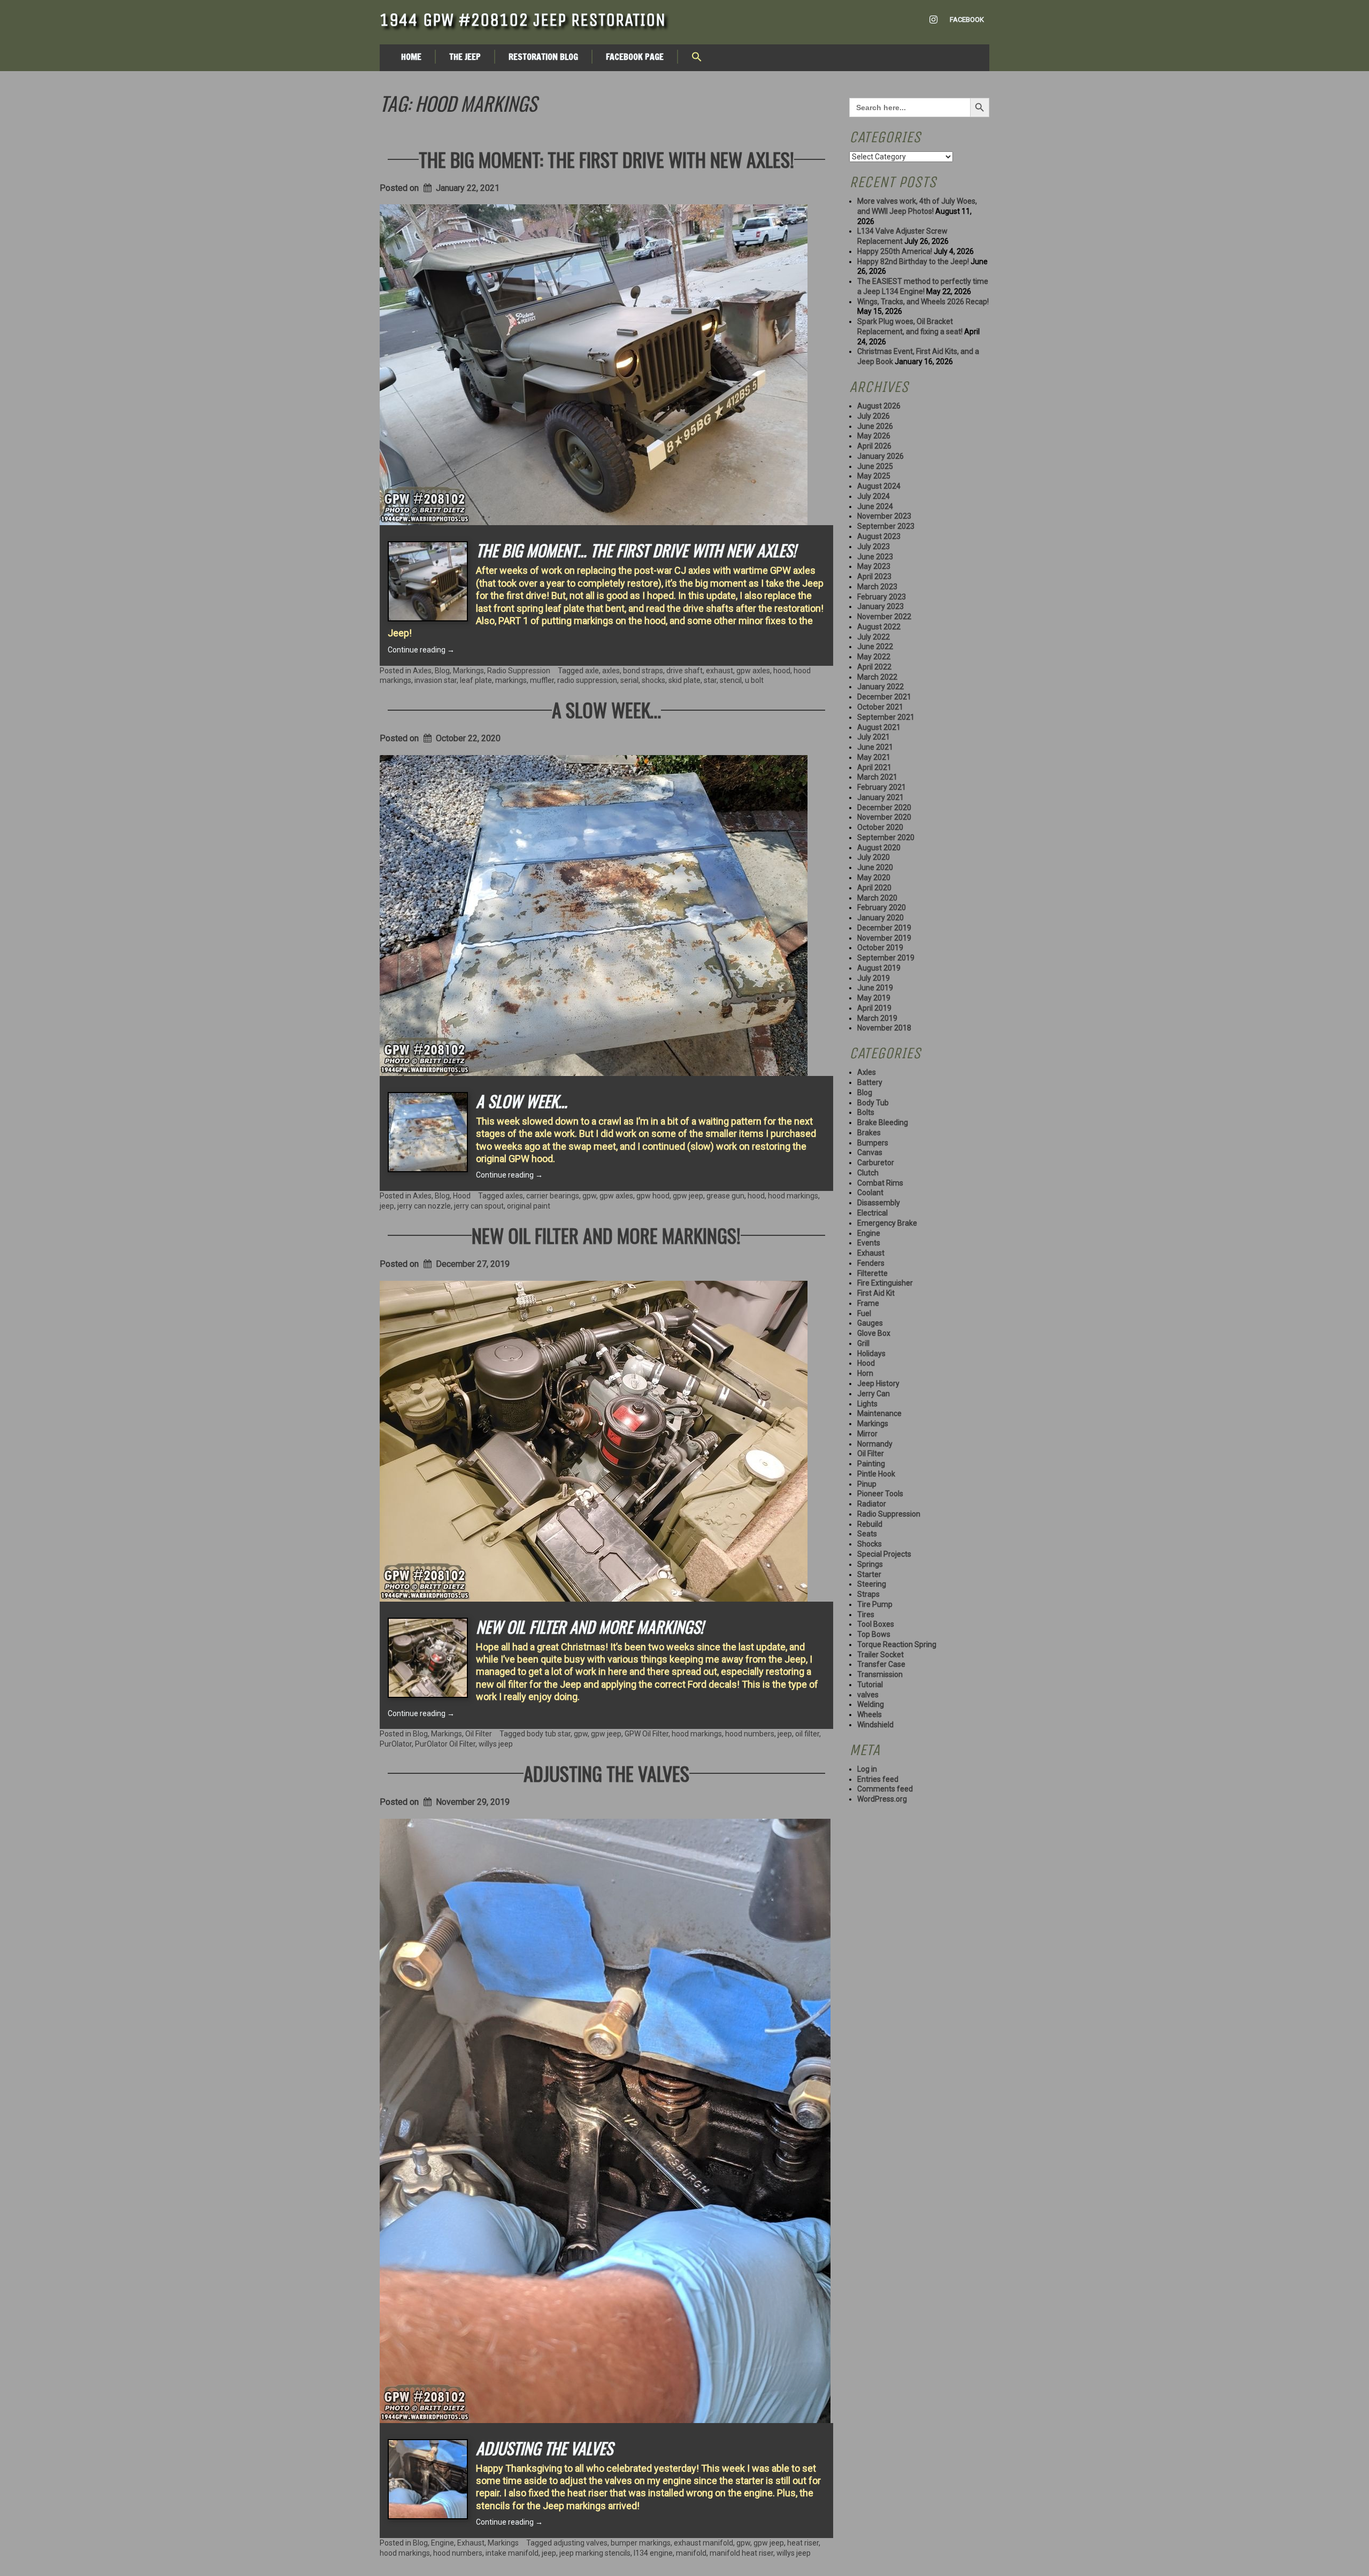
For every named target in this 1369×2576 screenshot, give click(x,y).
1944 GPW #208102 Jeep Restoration (523, 20)
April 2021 (874, 767)
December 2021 (884, 697)
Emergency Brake (887, 1223)
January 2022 (880, 687)
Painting (871, 1464)
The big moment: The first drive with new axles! (606, 159)
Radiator (872, 1504)
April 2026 (874, 446)
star (710, 680)
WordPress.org (882, 1799)
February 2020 (882, 908)
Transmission (880, 1674)
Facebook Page (635, 57)
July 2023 (874, 547)
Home (411, 57)
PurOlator (396, 1744)
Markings (468, 671)
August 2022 (879, 627)
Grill (863, 1343)
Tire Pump (875, 1604)
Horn (865, 1373)
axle (592, 671)
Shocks (870, 1544)
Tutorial (870, 1685)
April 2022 (874, 667)
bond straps (643, 671)
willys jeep (496, 1744)
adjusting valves (580, 2543)
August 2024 (879, 486)
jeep (387, 1206)
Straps (868, 1594)
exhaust (720, 671)
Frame (868, 1303)
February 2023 (882, 597)
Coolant (870, 1193)
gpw (589, 1196)
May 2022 (874, 657)
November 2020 (884, 817)
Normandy (875, 1444)
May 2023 (874, 566)
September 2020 (886, 837)
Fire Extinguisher (885, 1283)
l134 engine (653, 2553)
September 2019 (886, 958)
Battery (870, 1082)
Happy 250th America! (895, 251)
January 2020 (880, 918)
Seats (867, 1534)
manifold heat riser (741, 2553)
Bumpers (873, 1143)
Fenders (871, 1263)
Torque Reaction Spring (897, 1644)
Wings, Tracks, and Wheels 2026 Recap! (923, 302)
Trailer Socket (880, 1655)
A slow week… (606, 709)
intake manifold (512, 2553)
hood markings (793, 1196)
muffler (542, 680)
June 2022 (875, 647)
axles (611, 671)
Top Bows (874, 1634)
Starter (869, 1574)
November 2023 (884, 516)
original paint (529, 1206)
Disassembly (879, 1203)
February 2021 (882, 787)
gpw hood (653, 1196)
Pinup (867, 1484)
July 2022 (874, 637)
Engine (443, 2543)
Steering (872, 1584)
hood (782, 671)
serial (629, 680)
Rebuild (870, 1524)
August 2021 (879, 727)
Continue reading (421, 650)
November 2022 (884, 617)
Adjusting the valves (606, 1773)
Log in (867, 1769)
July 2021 (874, 737)
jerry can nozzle (424, 1206)
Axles (422, 671)
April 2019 (874, 1008)
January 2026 (880, 456)
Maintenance (879, 1413)
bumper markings (641, 2543)
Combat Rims (880, 1183)
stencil (731, 680)
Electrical (872, 1213)
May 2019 (874, 998)
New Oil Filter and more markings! (606, 1235)
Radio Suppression (519, 671)
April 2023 (874, 576)
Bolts (866, 1112)
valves (868, 1695)
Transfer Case (881, 1664)
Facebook (967, 20)
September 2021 (886, 717)
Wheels (870, 1714)
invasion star (436, 680)
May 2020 (874, 878)
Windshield (875, 1725)
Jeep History (878, 1383)
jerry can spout (479, 1206)
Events (869, 1243)
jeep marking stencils (595, 2553)
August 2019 (879, 968)
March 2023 (877, 587)
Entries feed (878, 1779)
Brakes (869, 1133)
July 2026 (874, 416)
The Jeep (465, 57)
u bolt (754, 680)
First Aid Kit (876, 1293)
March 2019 (877, 1018)
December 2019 (884, 928)
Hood (462, 1196)
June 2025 (875, 466)
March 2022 (877, 677)
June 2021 (875, 747)
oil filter (807, 1734)
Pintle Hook (876, 1474)
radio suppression (587, 680)
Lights (867, 1404)
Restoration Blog (543, 57)
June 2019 (875, 988)
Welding (871, 1704)
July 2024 (874, 496)
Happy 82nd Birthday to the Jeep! (913, 262)
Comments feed (885, 1789)
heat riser (803, 2543)
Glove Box (874, 1333)
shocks (653, 680)
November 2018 (884, 1028)
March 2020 (877, 898)
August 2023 (879, 536)
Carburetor (876, 1163)
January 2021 (880, 797)
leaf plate (476, 680)
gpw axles (753, 671)
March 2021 (877, 777)
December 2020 (884, 808)
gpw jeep (688, 1196)
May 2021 (874, 757)
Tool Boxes (876, 1624)
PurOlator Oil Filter (445, 1744)
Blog (442, 671)
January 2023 (880, 606)
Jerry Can (874, 1394)
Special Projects (884, 1554)
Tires (866, 1614)
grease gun (725, 1196)
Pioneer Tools (880, 1494)
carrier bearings (553, 1196)
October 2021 (880, 707)
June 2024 (875, 506)
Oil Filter (479, 1734)
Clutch (868, 1173)
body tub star (549, 1734)
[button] (697, 58)
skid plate (684, 680)
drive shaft (684, 671)
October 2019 (880, 948)
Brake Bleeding (883, 1122)
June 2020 (875, 867)
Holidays (871, 1354)
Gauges (870, 1323)
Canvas (870, 1152)
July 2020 (874, 857)
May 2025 (874, 476)
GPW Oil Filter (647, 1734)
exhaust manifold (703, 2543)
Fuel (864, 1313)
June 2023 (875, 557)
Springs (870, 1564)
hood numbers (750, 1734)
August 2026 (879, 406)
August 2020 (879, 848)
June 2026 (875, 426)
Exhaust (471, 2543)
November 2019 (884, 938)
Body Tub (873, 1103)
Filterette (872, 1273)
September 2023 (886, 526)
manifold (691, 2553)
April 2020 (874, 888)
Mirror (867, 1434)
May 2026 (874, 436)
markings (511, 680)
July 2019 (874, 978)
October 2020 (880, 827)
